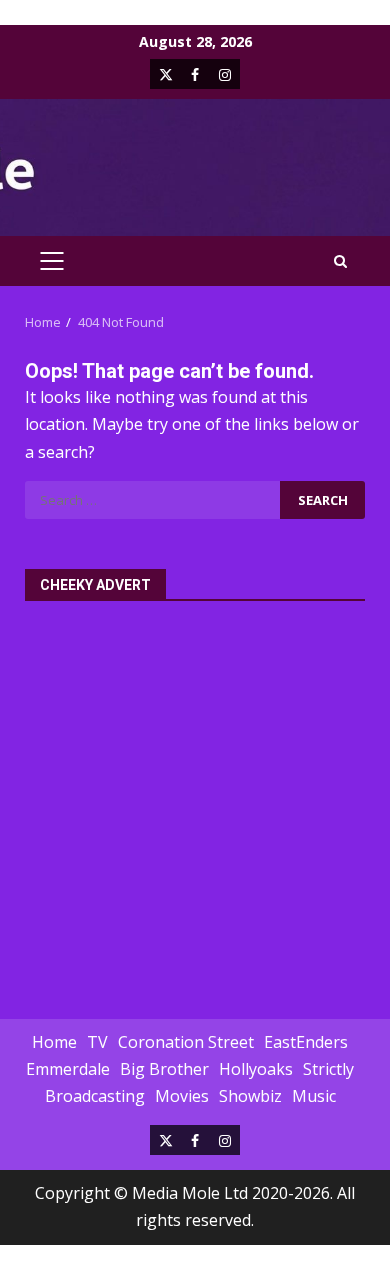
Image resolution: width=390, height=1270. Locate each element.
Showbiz (250, 1096)
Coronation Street (186, 1042)
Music (314, 1096)
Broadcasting (95, 1096)
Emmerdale (68, 1069)
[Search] (340, 261)
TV (97, 1042)
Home (54, 1042)
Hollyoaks (256, 1069)
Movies (182, 1096)
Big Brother (164, 1069)
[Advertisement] (195, 799)
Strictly (328, 1069)
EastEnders (306, 1042)
